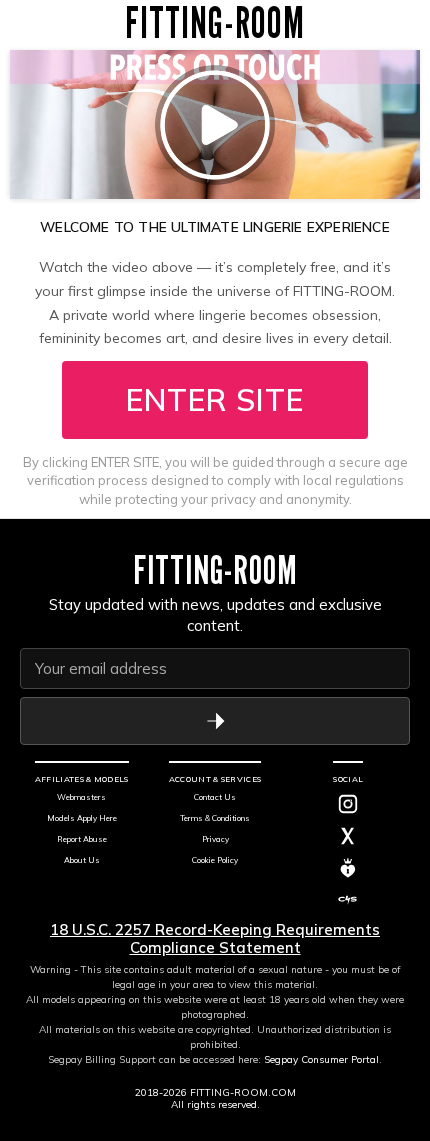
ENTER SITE (215, 400)
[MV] (348, 868)
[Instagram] (348, 804)
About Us (82, 860)
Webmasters (81, 797)
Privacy (215, 839)
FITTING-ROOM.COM (243, 1092)
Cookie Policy (215, 860)
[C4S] (348, 900)
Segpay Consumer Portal (321, 1059)
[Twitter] (348, 836)
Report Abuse (82, 839)
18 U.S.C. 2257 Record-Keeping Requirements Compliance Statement (215, 938)
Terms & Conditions (215, 818)
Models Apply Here (82, 818)
